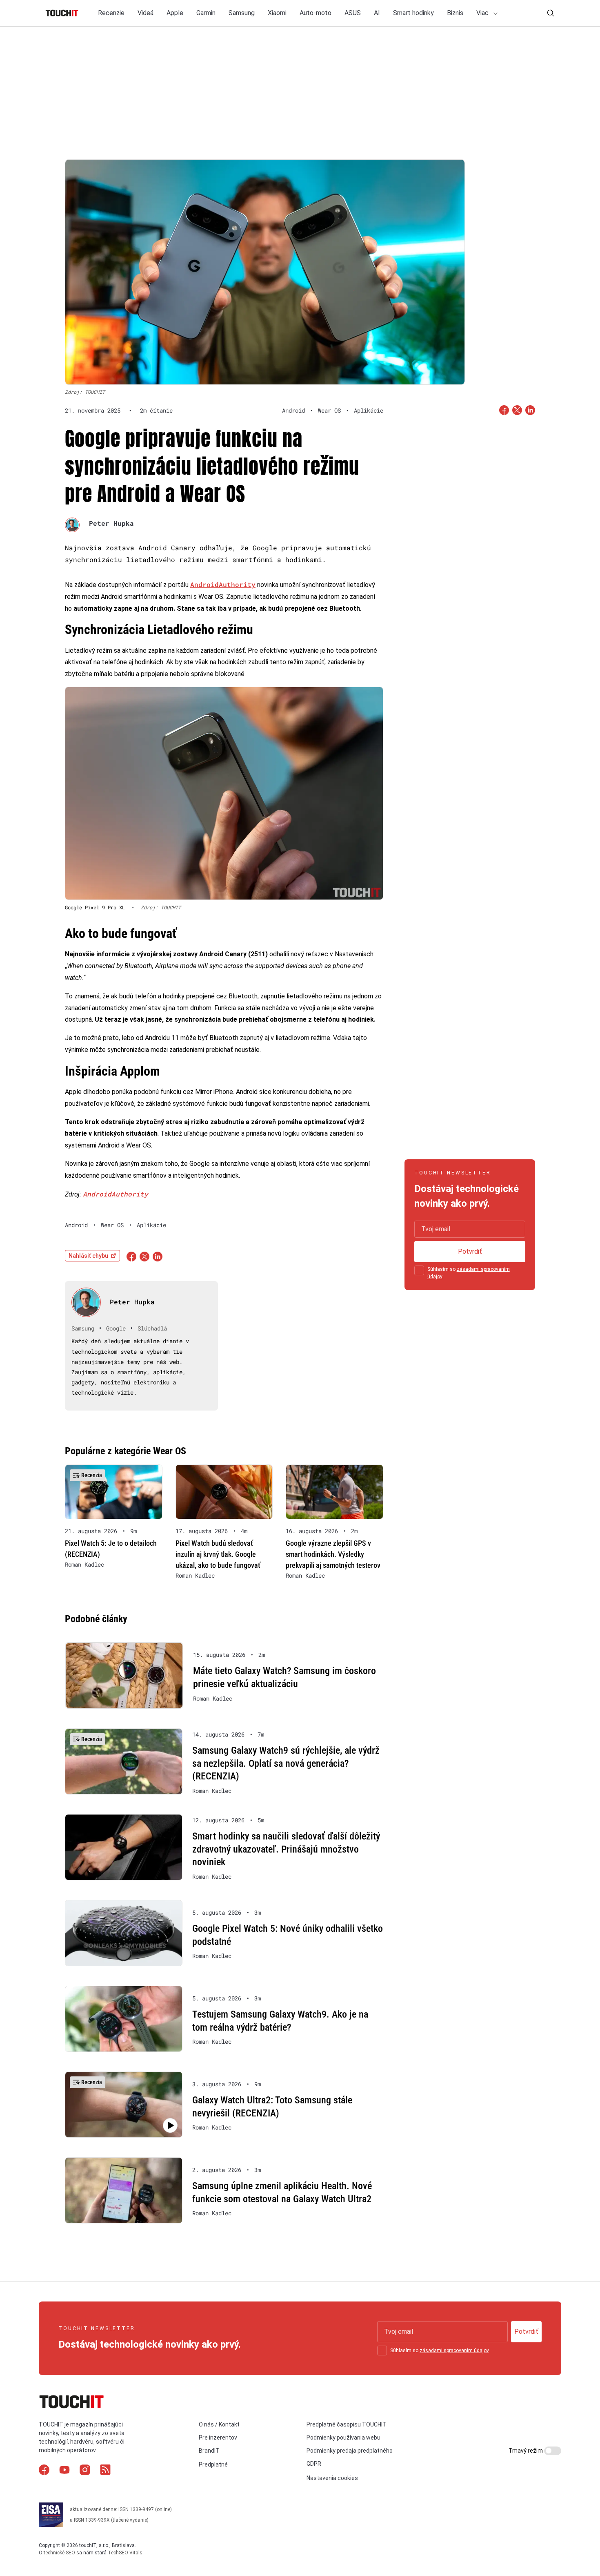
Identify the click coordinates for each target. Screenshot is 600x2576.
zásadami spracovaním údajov (454, 2351)
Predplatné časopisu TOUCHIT (347, 2424)
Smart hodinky (413, 13)
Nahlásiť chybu (88, 1256)
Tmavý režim (526, 2451)
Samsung (242, 13)
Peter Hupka (111, 523)
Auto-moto (316, 13)
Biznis (455, 13)
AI (377, 13)
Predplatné (213, 2464)
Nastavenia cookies (332, 2478)
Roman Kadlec (84, 1565)
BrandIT (209, 2451)
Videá (146, 13)
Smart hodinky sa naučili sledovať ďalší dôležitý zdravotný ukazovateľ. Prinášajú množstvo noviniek (286, 1849)
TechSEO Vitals (125, 2553)
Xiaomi (277, 13)
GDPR (314, 2464)
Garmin (206, 13)
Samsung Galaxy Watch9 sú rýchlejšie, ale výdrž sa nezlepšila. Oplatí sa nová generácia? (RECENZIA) (286, 1763)
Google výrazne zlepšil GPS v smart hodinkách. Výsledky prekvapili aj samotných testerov (333, 1554)
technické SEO (59, 2553)
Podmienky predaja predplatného (350, 2451)
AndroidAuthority (223, 584)
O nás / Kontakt (219, 2424)
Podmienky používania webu (343, 2438)
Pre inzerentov (218, 2438)
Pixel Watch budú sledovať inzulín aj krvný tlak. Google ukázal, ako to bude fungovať (218, 1554)
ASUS (353, 13)
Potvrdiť (470, 1251)
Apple (175, 13)
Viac (483, 13)
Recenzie (111, 13)
